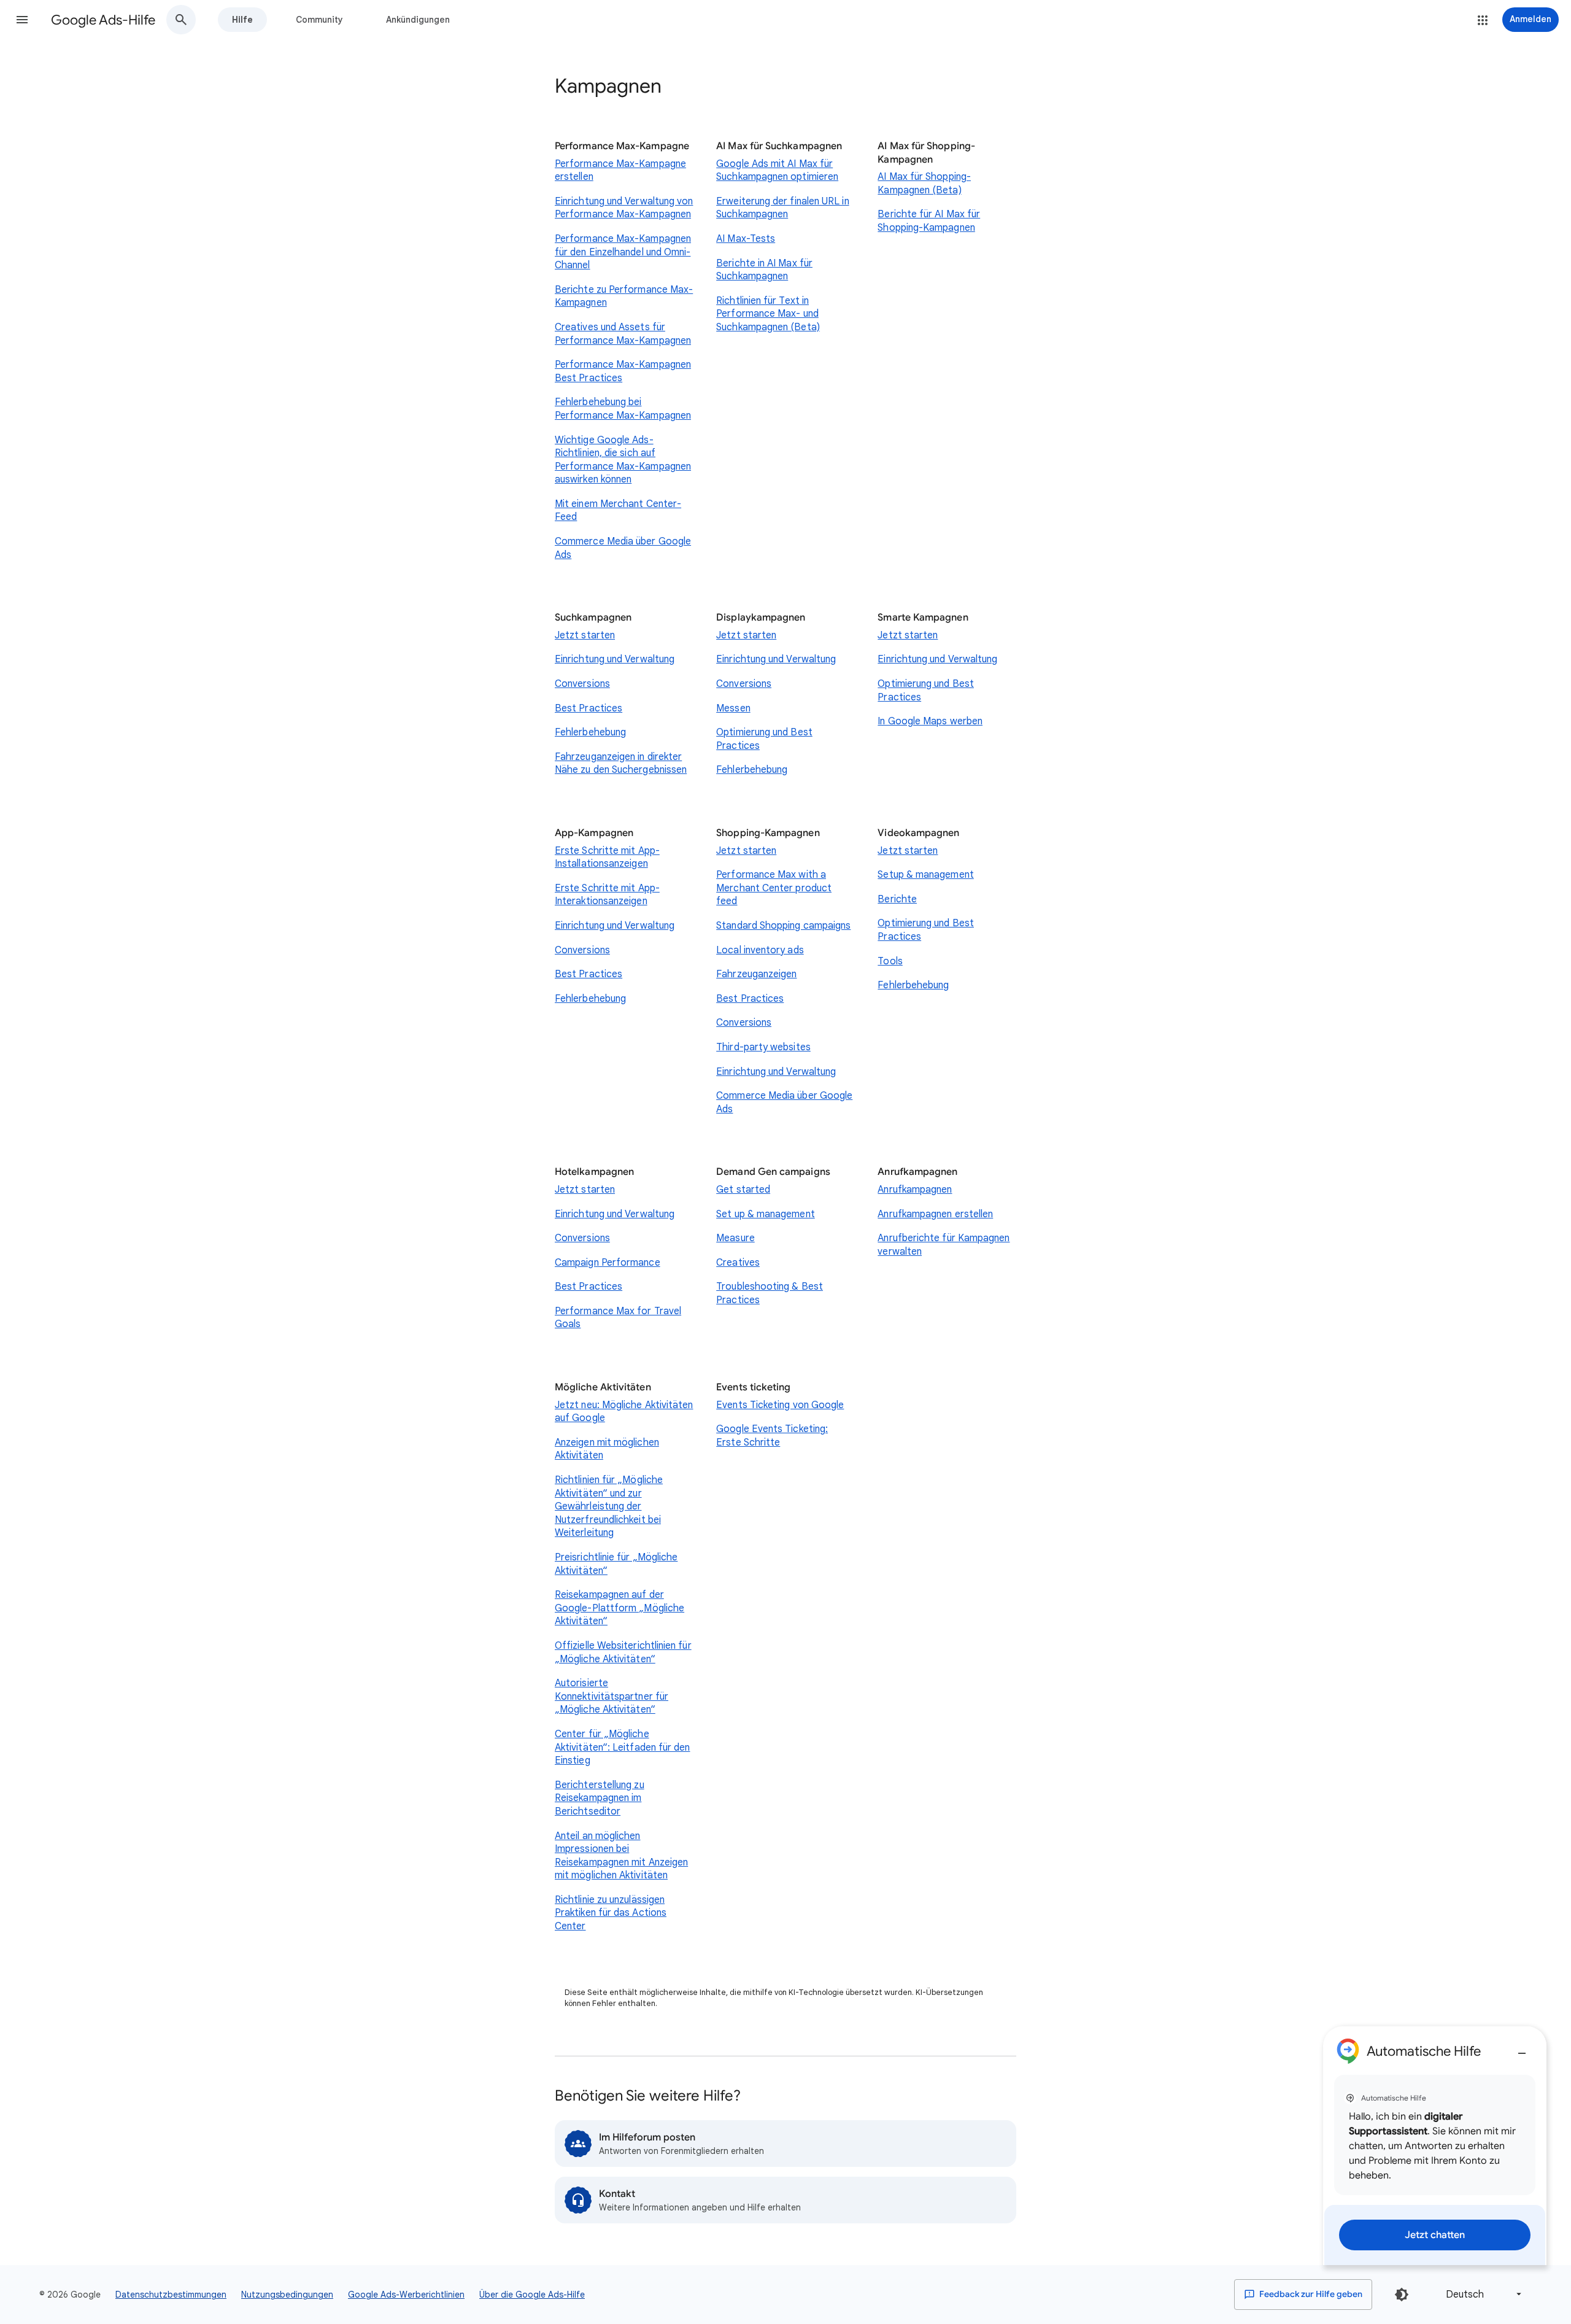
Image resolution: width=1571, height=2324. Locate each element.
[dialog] (1435, 2146)
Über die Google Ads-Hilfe (532, 2295)
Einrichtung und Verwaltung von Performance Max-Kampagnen (624, 208)
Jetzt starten (585, 635)
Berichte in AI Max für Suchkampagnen (764, 270)
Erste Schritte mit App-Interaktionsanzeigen (607, 895)
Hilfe (242, 20)
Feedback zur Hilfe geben (1310, 2294)
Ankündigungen (418, 20)
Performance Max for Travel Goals (618, 1318)
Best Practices (589, 708)
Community (319, 20)
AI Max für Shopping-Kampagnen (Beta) (924, 184)
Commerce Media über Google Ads (623, 548)
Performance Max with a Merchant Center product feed (774, 888)
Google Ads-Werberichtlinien (406, 2295)
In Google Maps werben (930, 721)
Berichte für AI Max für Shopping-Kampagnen (929, 221)
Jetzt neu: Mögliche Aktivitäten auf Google (624, 1412)
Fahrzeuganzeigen (756, 974)
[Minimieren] (1522, 2048)
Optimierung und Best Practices (764, 739)
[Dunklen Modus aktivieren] (1402, 2295)
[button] (22, 20)
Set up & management (766, 1214)
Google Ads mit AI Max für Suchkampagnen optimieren (777, 171)
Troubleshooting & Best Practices (770, 1293)
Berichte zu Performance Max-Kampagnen (624, 296)
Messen (733, 708)
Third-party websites (763, 1047)
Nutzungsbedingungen (287, 2295)
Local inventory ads (760, 950)
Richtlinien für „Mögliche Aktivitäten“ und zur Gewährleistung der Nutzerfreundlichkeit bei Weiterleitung (609, 1506)
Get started (743, 1190)
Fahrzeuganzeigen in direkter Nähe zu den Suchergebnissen (621, 764)
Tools (890, 961)
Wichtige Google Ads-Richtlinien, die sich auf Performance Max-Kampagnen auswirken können (623, 460)
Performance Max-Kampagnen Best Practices (623, 371)
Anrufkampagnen (915, 1190)
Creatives (738, 1263)
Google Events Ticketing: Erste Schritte (772, 1436)
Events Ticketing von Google (780, 1405)
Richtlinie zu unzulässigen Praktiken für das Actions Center (611, 1913)
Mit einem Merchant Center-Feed (618, 511)
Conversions (582, 684)
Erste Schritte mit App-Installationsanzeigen (607, 858)
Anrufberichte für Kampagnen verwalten (944, 1245)
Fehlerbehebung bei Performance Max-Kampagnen (623, 409)
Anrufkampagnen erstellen (935, 1214)
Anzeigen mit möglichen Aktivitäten (607, 1449)
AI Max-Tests (746, 239)
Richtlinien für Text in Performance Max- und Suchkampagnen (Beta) (768, 314)
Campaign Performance (608, 1263)
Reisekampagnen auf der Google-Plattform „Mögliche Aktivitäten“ (620, 1608)
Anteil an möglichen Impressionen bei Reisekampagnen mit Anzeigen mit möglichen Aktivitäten (621, 1856)
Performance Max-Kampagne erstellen (620, 171)
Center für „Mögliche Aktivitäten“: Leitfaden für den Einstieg (622, 1747)
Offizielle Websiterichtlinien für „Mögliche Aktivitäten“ (623, 1652)
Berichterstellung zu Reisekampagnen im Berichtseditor (600, 1798)
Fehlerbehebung (590, 732)
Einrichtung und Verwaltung (615, 659)
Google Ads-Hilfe (103, 20)
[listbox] (1481, 2294)
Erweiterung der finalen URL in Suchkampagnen (782, 208)
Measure (735, 1238)
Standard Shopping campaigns (783, 926)
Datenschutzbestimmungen (171, 2295)
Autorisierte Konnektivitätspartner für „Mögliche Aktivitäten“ (612, 1696)
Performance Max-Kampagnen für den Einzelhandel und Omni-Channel (623, 252)
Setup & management (925, 875)
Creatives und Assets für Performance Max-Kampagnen (623, 334)
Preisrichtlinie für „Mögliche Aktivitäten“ (616, 1564)
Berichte (897, 899)
